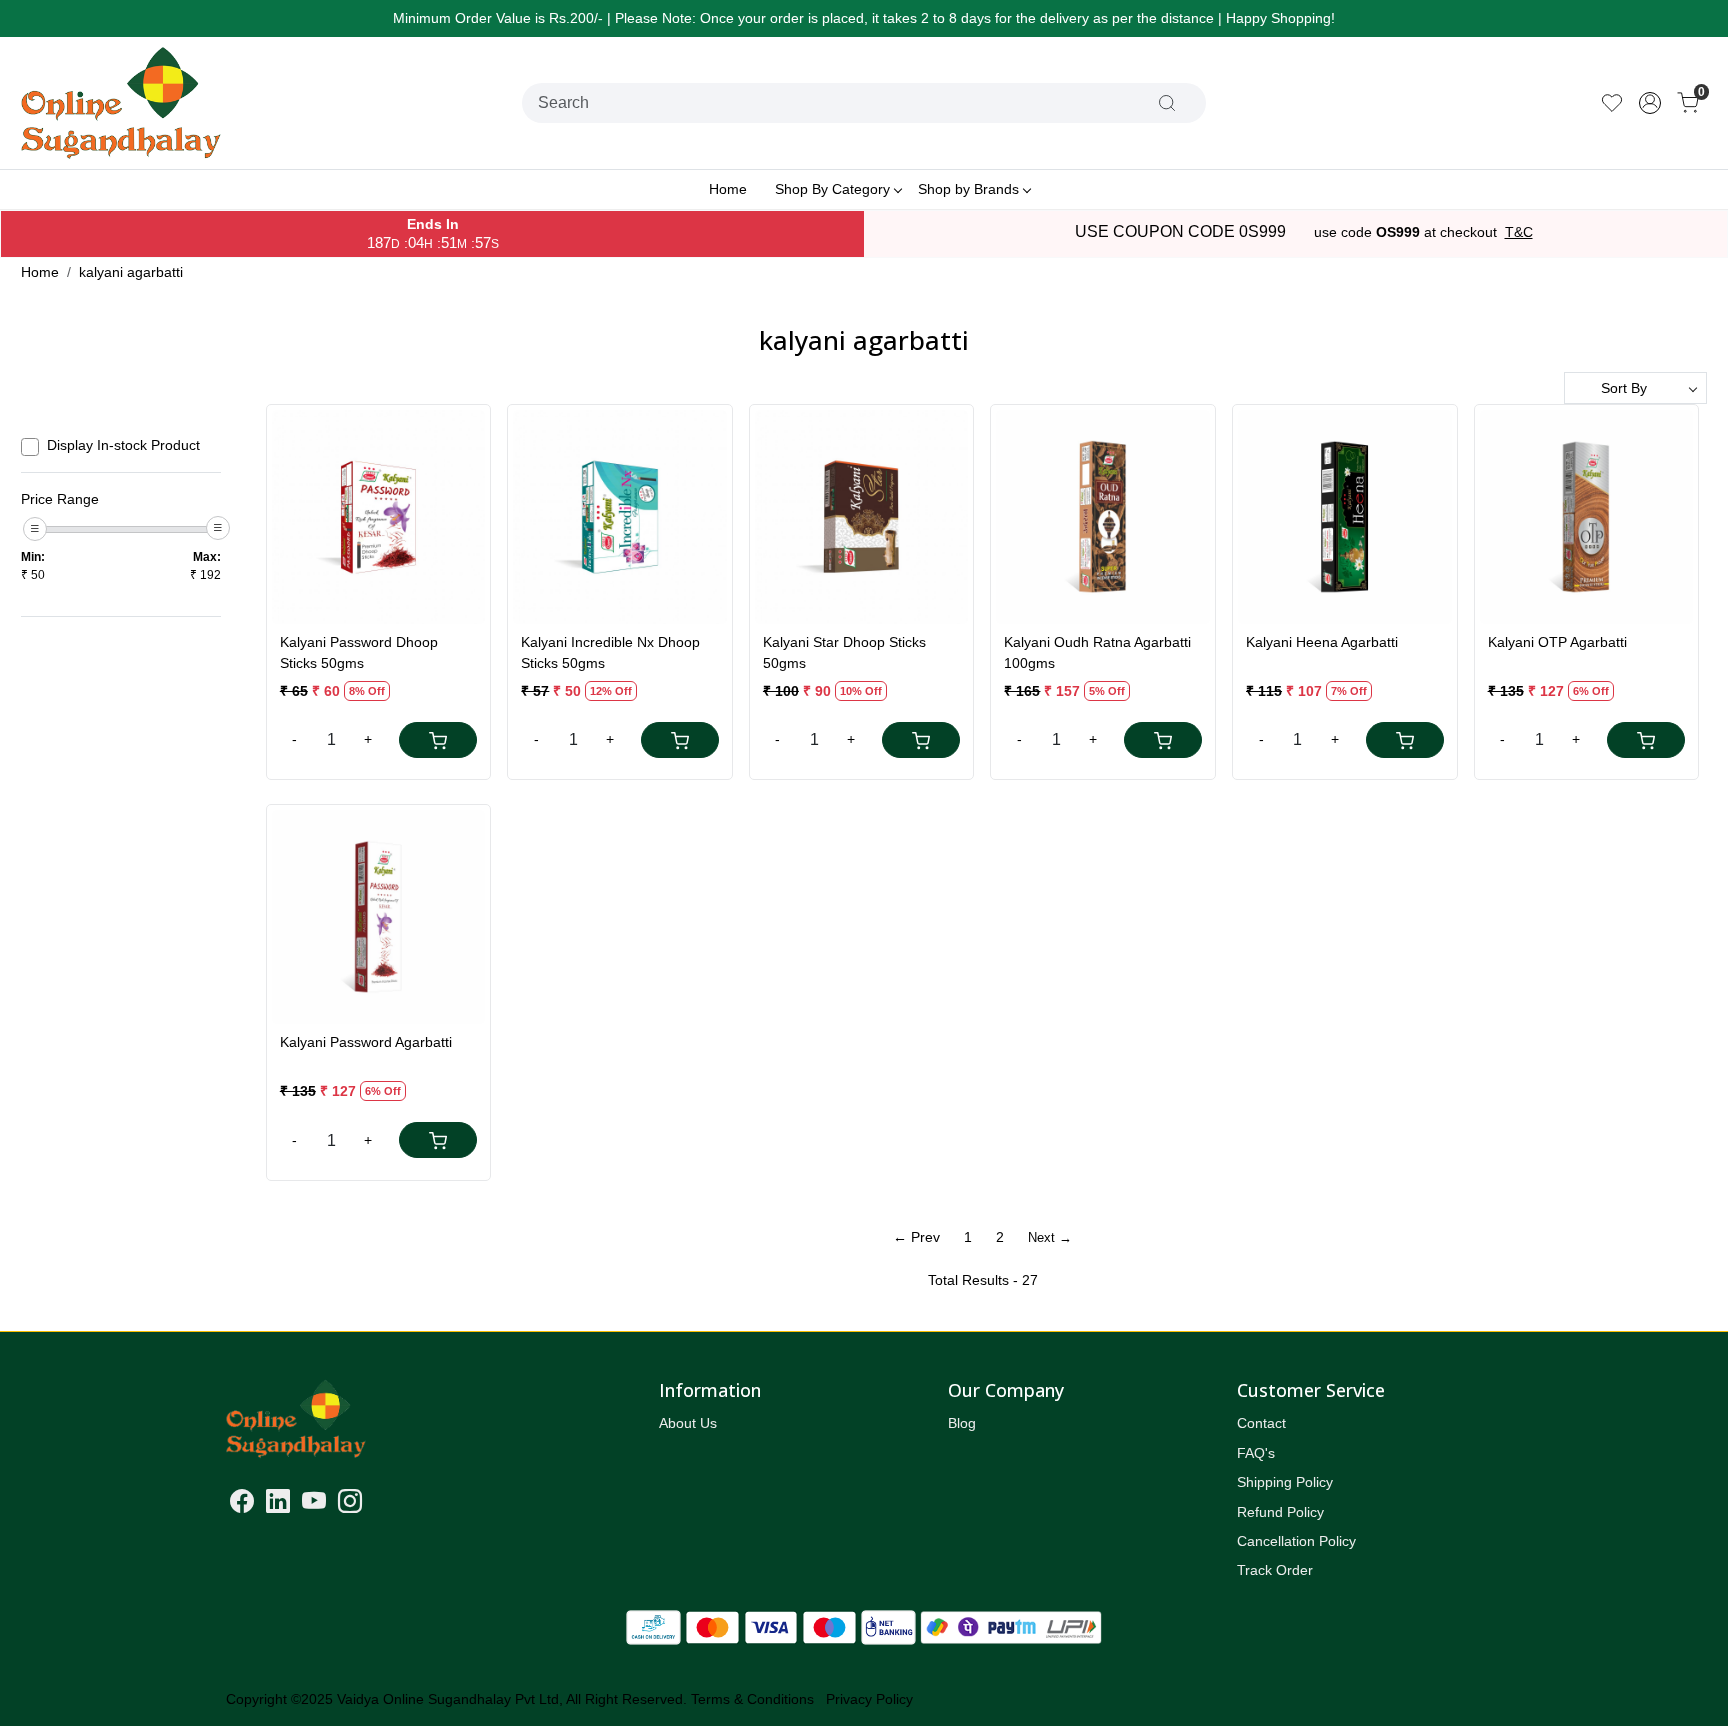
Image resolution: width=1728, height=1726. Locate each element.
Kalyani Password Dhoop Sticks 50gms (359, 652)
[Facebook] (242, 1505)
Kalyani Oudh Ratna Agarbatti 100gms (1097, 652)
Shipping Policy (1285, 1482)
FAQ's (1256, 1453)
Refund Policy (1280, 1512)
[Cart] (438, 740)
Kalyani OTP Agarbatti (1557, 642)
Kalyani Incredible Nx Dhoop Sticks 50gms (610, 652)
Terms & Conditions (752, 1699)
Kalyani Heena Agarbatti (1322, 642)
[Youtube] (314, 1505)
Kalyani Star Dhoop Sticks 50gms (844, 652)
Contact (1261, 1423)
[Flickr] (374, 1505)
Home (728, 189)
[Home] (121, 103)
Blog (962, 1423)
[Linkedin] (278, 1505)
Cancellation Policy (1296, 1541)
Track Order (1275, 1570)
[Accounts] (1650, 103)
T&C (1519, 232)
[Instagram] (350, 1505)
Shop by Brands (968, 189)
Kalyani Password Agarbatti (366, 1042)
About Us (688, 1423)
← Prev (916, 1237)
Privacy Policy (869, 1699)
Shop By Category (832, 189)
